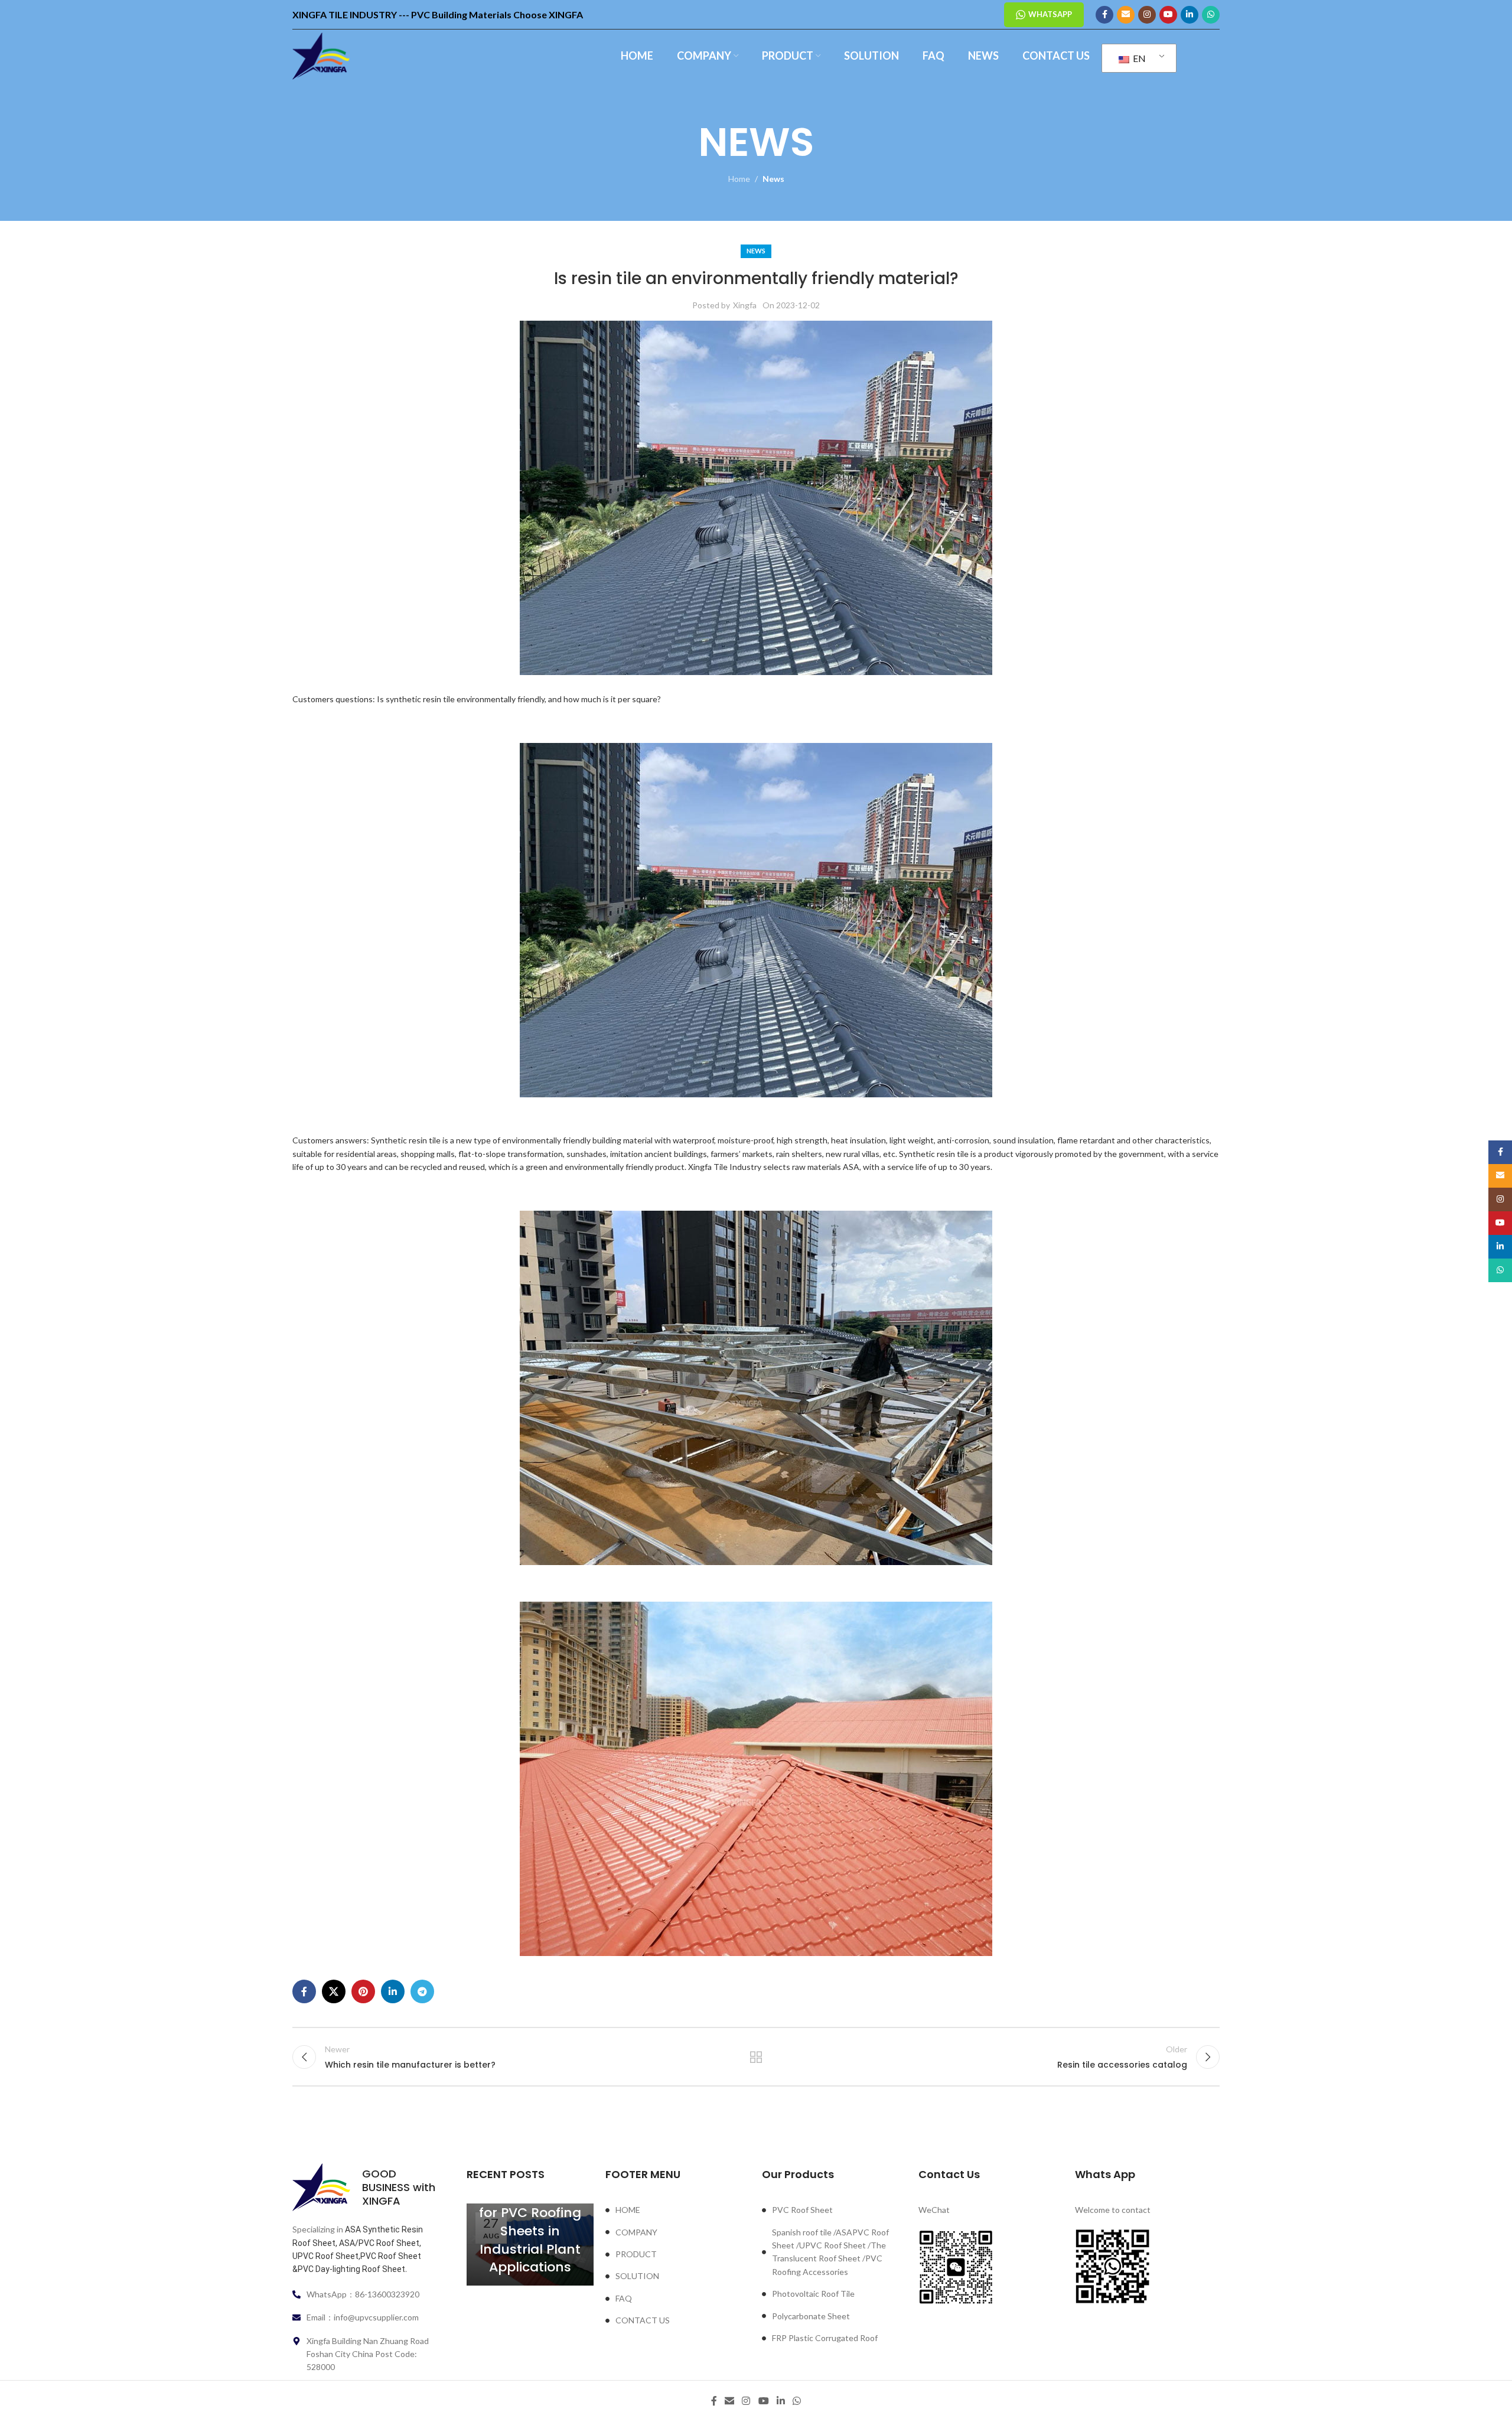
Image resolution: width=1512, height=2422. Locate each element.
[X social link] (334, 1991)
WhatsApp (1050, 14)
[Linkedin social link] (1190, 15)
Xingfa (745, 305)
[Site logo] (321, 55)
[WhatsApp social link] (1211, 15)
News (773, 179)
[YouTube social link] (1168, 15)
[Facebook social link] (1104, 15)
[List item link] (678, 2210)
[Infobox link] (365, 2187)
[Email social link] (1126, 15)
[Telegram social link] (422, 1991)
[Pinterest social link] (363, 1991)
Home (739, 179)
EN (1138, 58)
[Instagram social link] (1147, 15)
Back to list (756, 2057)
